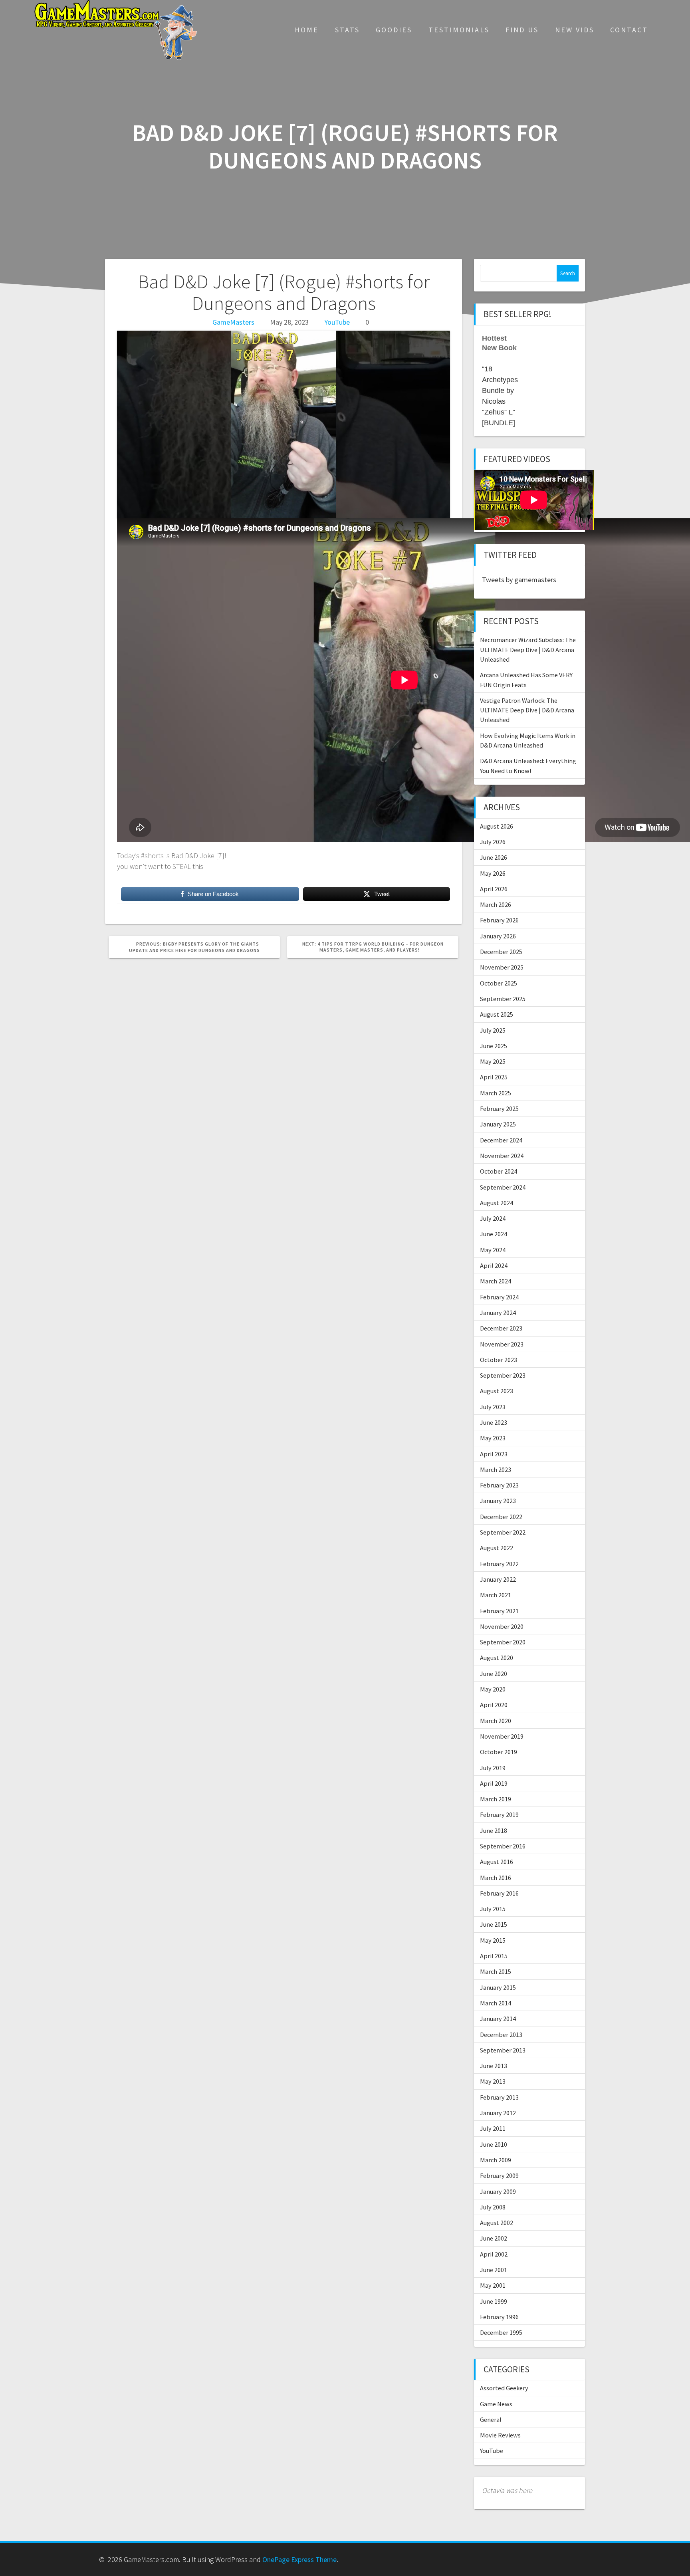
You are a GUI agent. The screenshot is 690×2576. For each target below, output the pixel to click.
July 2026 (493, 842)
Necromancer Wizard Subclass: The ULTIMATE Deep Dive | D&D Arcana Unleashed (528, 649)
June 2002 (494, 2238)
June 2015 (494, 1924)
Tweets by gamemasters (519, 580)
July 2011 (493, 2128)
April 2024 (494, 1265)
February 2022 (499, 1564)
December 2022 (501, 1517)
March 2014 (496, 2003)
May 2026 (493, 873)
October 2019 (499, 1752)
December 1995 (501, 2332)
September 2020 (503, 1642)
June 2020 (494, 1674)
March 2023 (496, 1469)
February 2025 (499, 1109)
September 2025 (503, 999)
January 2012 (498, 2113)
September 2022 (503, 1532)
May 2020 (493, 1689)
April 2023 (494, 1454)
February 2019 (499, 1815)
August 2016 (497, 1862)
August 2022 (497, 1548)
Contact (629, 30)
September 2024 (503, 1187)
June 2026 (494, 857)
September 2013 (503, 2050)
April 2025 (494, 1077)
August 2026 (497, 826)
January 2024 (498, 1313)
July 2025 (493, 1030)
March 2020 (496, 1721)
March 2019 (496, 1799)
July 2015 (493, 1909)
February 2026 (499, 920)
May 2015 (493, 1940)
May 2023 (493, 1438)
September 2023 (503, 1375)
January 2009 (498, 2191)
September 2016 (503, 1846)
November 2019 (502, 1736)
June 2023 (494, 1422)
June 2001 (494, 2270)
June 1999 (494, 2301)
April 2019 (494, 1783)
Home (307, 30)
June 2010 (494, 2144)
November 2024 (502, 1156)
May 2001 (493, 2285)
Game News (496, 2404)
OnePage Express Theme (299, 2559)
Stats (347, 30)
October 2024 (499, 1171)
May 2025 (493, 1061)
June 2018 (494, 1830)
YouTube (337, 322)
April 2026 (494, 889)
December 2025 (501, 952)
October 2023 (499, 1360)
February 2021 (499, 1611)
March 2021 (496, 1595)
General (491, 2419)
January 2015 (498, 1987)
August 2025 (497, 1014)
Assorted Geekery (504, 2388)
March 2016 (496, 1878)
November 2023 (502, 1344)
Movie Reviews (500, 2435)
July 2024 (493, 1218)
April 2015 (494, 1956)
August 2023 (497, 1391)
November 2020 (502, 1626)
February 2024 (499, 1297)
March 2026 (496, 904)
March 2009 (496, 2160)
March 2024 (496, 1281)
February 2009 (499, 2175)
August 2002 (497, 2223)
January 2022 (498, 1579)
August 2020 (497, 1658)
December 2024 (501, 1140)
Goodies (394, 30)
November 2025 (502, 967)
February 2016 (499, 1893)
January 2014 (498, 2019)
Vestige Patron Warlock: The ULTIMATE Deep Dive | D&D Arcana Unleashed (527, 710)
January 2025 (498, 1124)
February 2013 (499, 2097)
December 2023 (501, 1328)
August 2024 (497, 1203)
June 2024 (494, 1234)
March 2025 (496, 1093)
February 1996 (499, 2317)
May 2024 (493, 1250)
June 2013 (494, 2066)
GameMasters (233, 322)
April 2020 (494, 1705)
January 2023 (498, 1501)
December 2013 (501, 2035)
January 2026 (498, 936)
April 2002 (494, 2254)
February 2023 (499, 1485)
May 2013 (493, 2081)
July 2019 (493, 1768)
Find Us (522, 30)
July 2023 (493, 1407)
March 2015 (496, 1971)
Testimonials (459, 30)
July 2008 (493, 2207)
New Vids (575, 30)
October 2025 (499, 983)
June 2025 (494, 1046)
